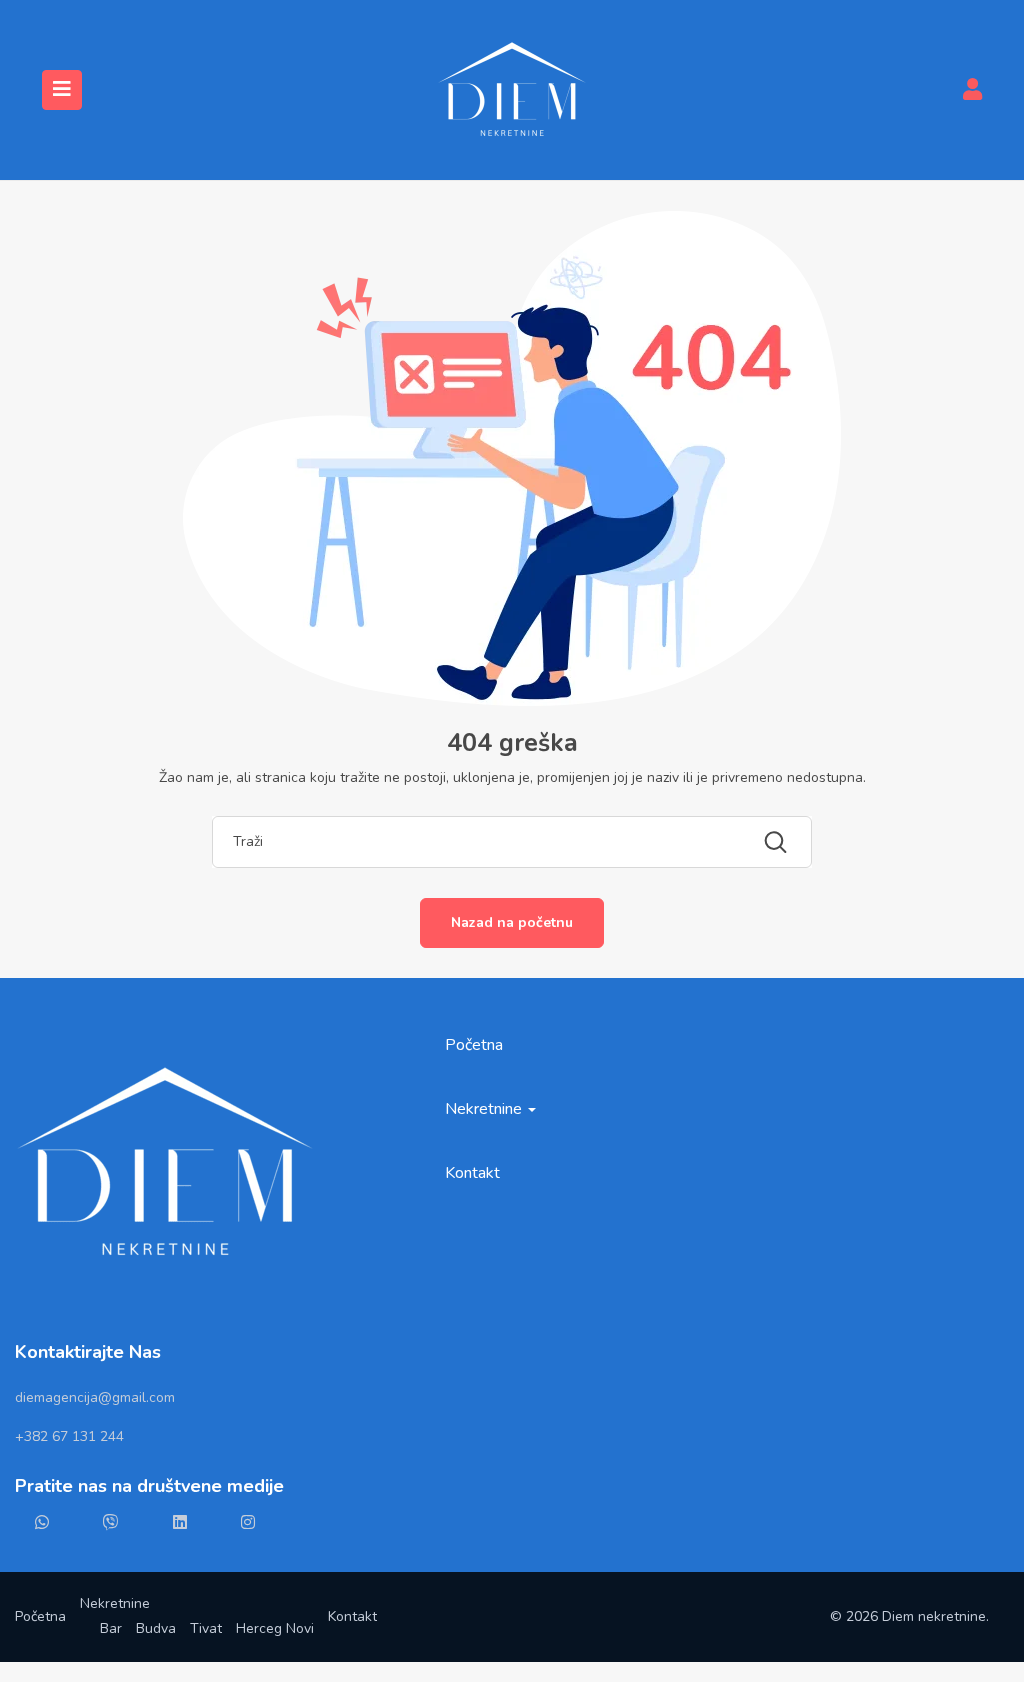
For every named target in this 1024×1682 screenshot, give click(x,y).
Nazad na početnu (512, 922)
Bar (111, 1628)
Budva (156, 1628)
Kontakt (472, 1173)
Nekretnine (485, 1109)
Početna (474, 1045)
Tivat (206, 1628)
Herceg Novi (275, 1628)
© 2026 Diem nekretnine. (909, 1616)
